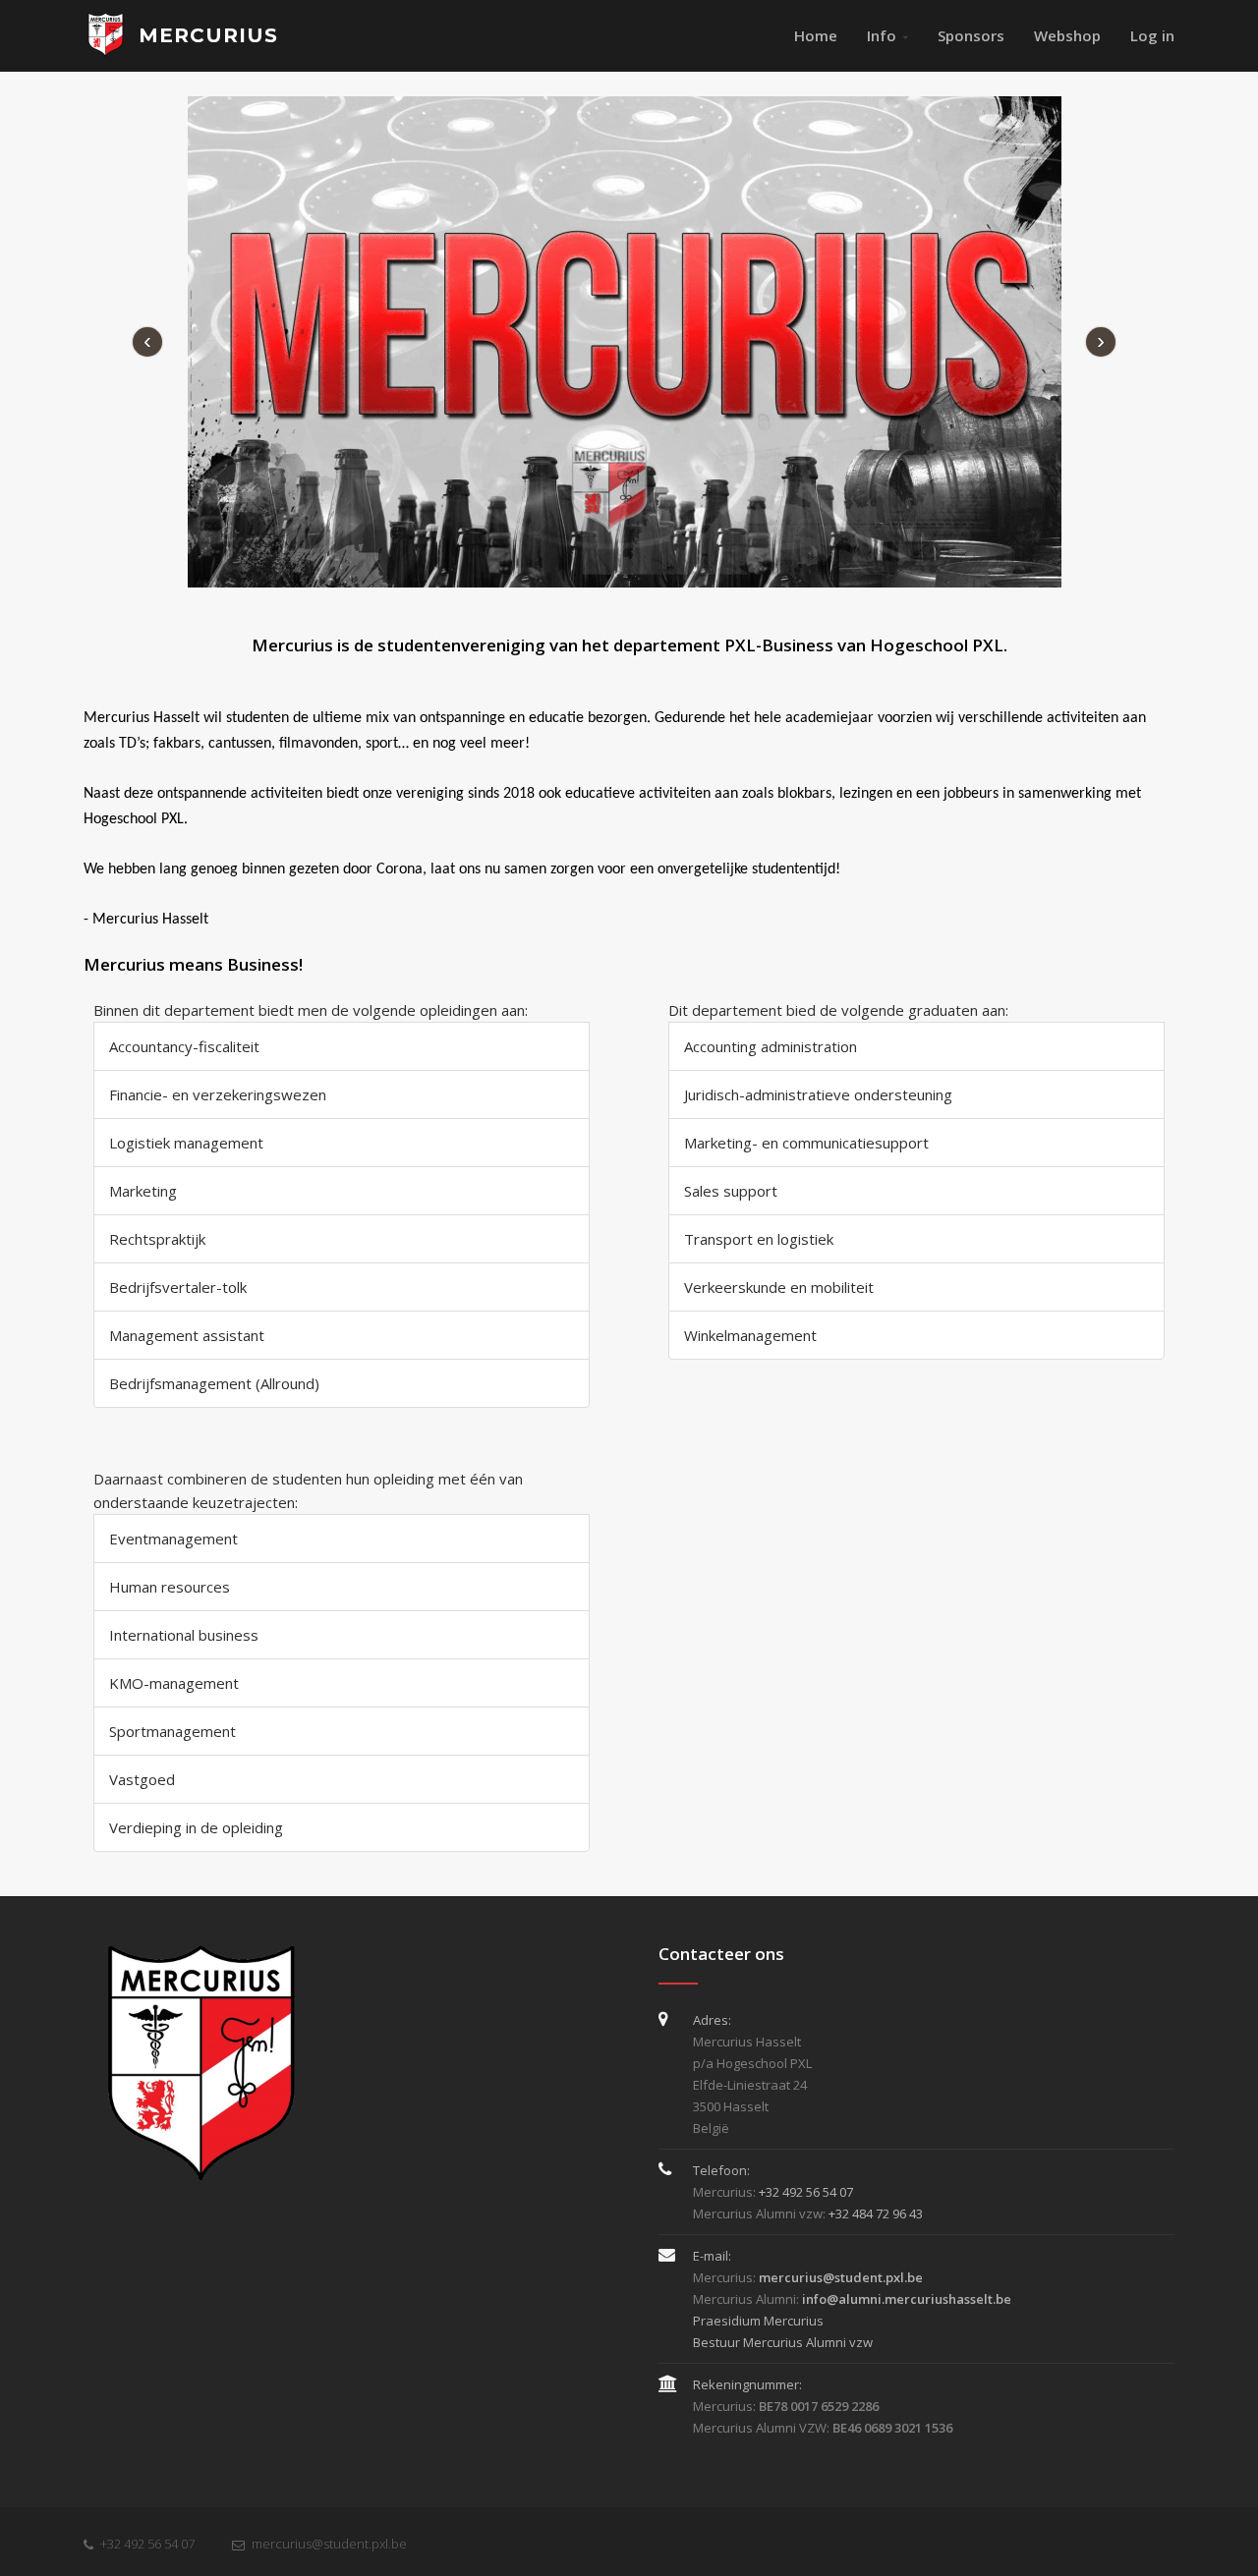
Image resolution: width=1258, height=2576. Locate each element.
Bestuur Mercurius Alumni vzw (783, 2342)
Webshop (1067, 35)
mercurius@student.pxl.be (329, 2544)
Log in (1152, 35)
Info (882, 35)
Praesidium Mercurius (758, 2321)
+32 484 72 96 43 (876, 2213)
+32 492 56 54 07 (806, 2192)
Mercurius (205, 35)
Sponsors (971, 35)
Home (816, 35)
